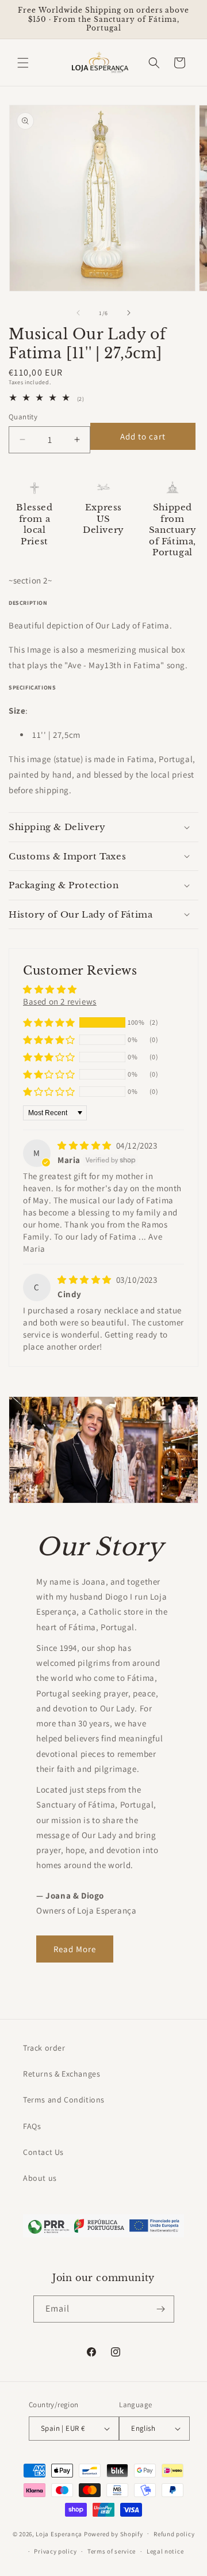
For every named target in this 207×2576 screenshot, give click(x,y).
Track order (44, 2048)
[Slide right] (129, 313)
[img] (86, 1145)
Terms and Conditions (64, 2100)
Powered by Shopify (114, 2533)
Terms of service (112, 2551)
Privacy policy (55, 2551)
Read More (75, 1949)
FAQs (32, 2126)
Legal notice (165, 2551)
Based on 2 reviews (60, 1001)
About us (40, 2178)
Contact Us (43, 2152)
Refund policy (174, 2534)
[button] (23, 63)
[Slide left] (78, 313)
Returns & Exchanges (62, 2074)
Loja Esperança (59, 2533)
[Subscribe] (161, 2309)
